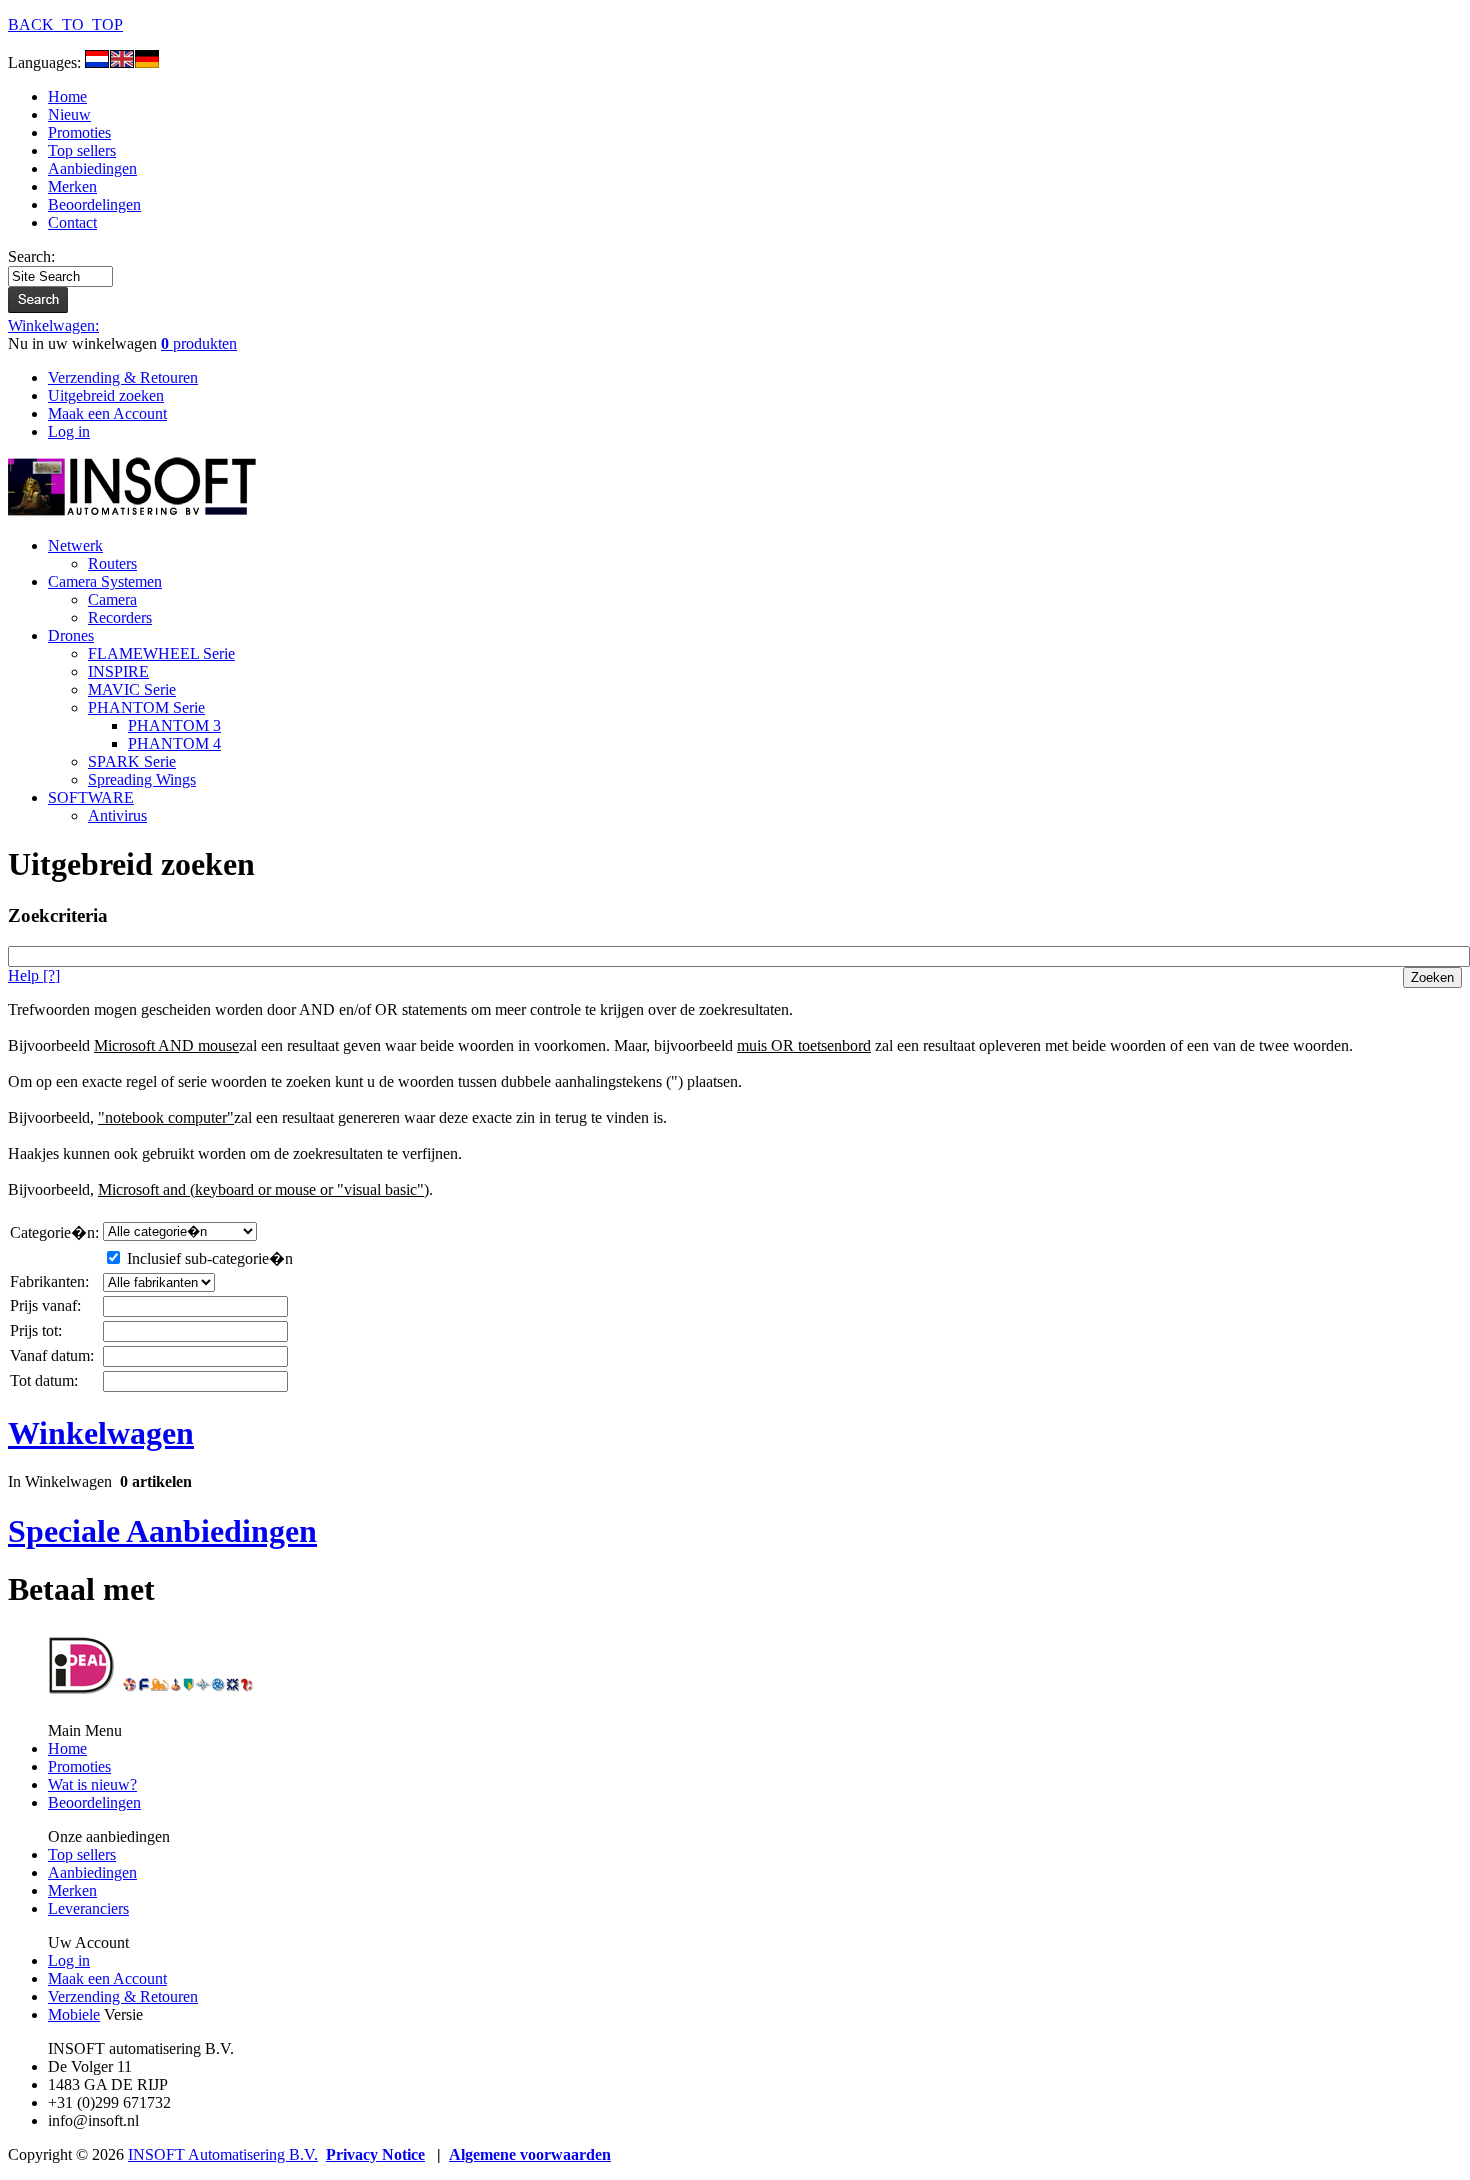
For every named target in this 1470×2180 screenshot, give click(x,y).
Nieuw (69, 114)
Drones (71, 635)
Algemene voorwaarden (530, 2154)
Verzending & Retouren (123, 1996)
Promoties (79, 132)
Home (67, 96)
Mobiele (74, 2014)
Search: (31, 256)
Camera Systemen (105, 581)
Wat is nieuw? (92, 1784)
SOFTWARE (91, 797)
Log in (69, 1960)
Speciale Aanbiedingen (162, 1531)
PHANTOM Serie (146, 707)
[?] (34, 975)
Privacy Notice (375, 2154)
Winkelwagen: (53, 325)
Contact (72, 222)
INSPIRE (118, 671)
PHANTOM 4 (174, 743)
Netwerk (75, 545)
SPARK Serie (132, 761)
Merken (72, 186)
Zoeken (1432, 977)
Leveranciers (88, 1908)
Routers (112, 563)
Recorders (120, 617)
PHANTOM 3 (174, 725)
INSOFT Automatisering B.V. (223, 2154)
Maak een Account (107, 1978)
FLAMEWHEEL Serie (161, 653)
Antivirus (117, 815)
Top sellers (82, 150)
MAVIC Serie (132, 689)
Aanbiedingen (92, 168)
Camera (112, 599)
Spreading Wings (142, 779)
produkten (199, 343)
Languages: (46, 62)
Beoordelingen (94, 204)
